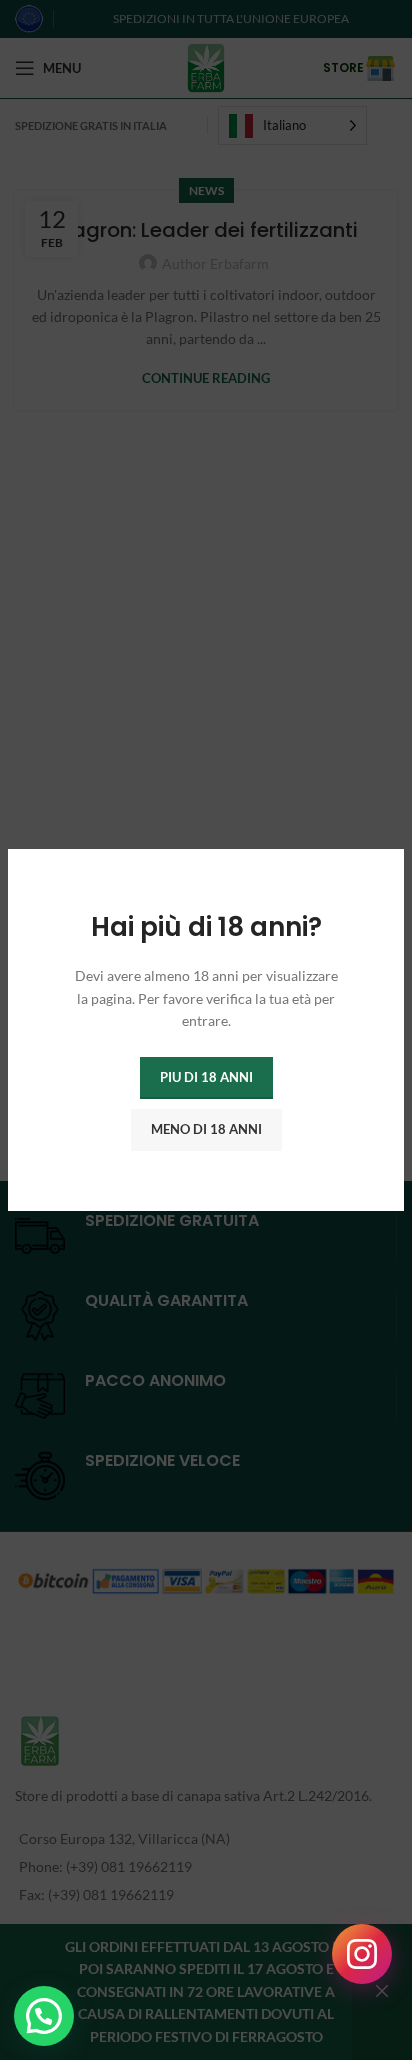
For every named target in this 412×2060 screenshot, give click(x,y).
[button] (44, 2016)
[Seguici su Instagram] (362, 1954)
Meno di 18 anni (206, 1129)
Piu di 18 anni (206, 1077)
